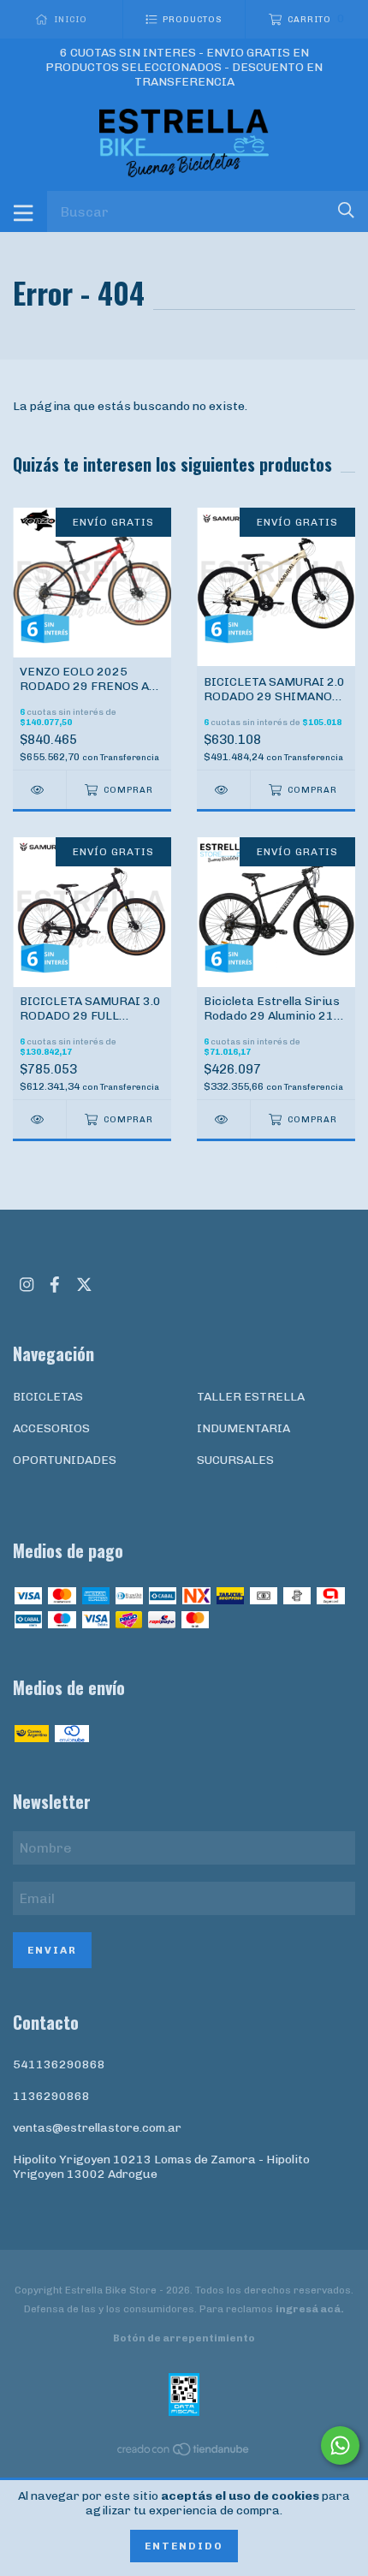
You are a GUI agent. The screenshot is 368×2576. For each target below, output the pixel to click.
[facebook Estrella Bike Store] (55, 1285)
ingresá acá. (310, 2309)
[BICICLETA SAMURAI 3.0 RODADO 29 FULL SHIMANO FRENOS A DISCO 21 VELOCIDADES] (39, 1119)
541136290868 (59, 2064)
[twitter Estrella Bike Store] (84, 1285)
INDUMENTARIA (243, 1428)
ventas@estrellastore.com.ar (97, 2128)
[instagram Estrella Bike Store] (27, 1285)
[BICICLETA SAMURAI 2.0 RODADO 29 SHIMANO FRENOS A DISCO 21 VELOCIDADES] (223, 790)
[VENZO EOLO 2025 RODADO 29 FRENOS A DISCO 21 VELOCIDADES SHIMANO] (39, 790)
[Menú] (24, 211)
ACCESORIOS (51, 1428)
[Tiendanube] (184, 2453)
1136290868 (51, 2096)
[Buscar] (346, 210)
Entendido (184, 2546)
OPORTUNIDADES (65, 1460)
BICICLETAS (48, 1397)
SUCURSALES (235, 1460)
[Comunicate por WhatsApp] (340, 2445)
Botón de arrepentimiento (184, 2338)
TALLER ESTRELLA (251, 1397)
